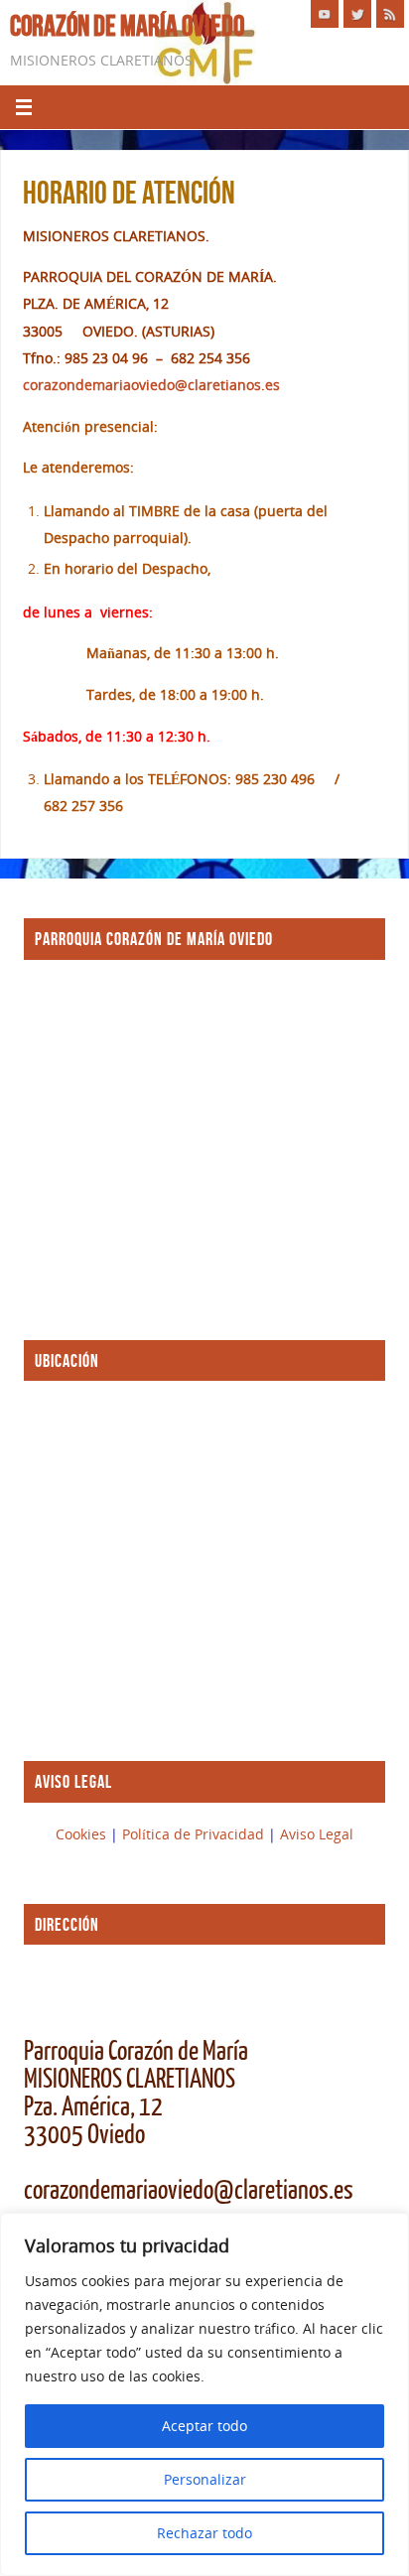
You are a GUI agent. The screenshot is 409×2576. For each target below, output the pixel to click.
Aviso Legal (317, 1834)
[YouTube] (325, 14)
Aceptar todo (204, 2426)
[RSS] (390, 14)
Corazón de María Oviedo (127, 26)
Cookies (83, 1834)
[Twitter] (357, 14)
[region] (204, 2394)
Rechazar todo (204, 2533)
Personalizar (205, 2479)
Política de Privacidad (195, 1834)
